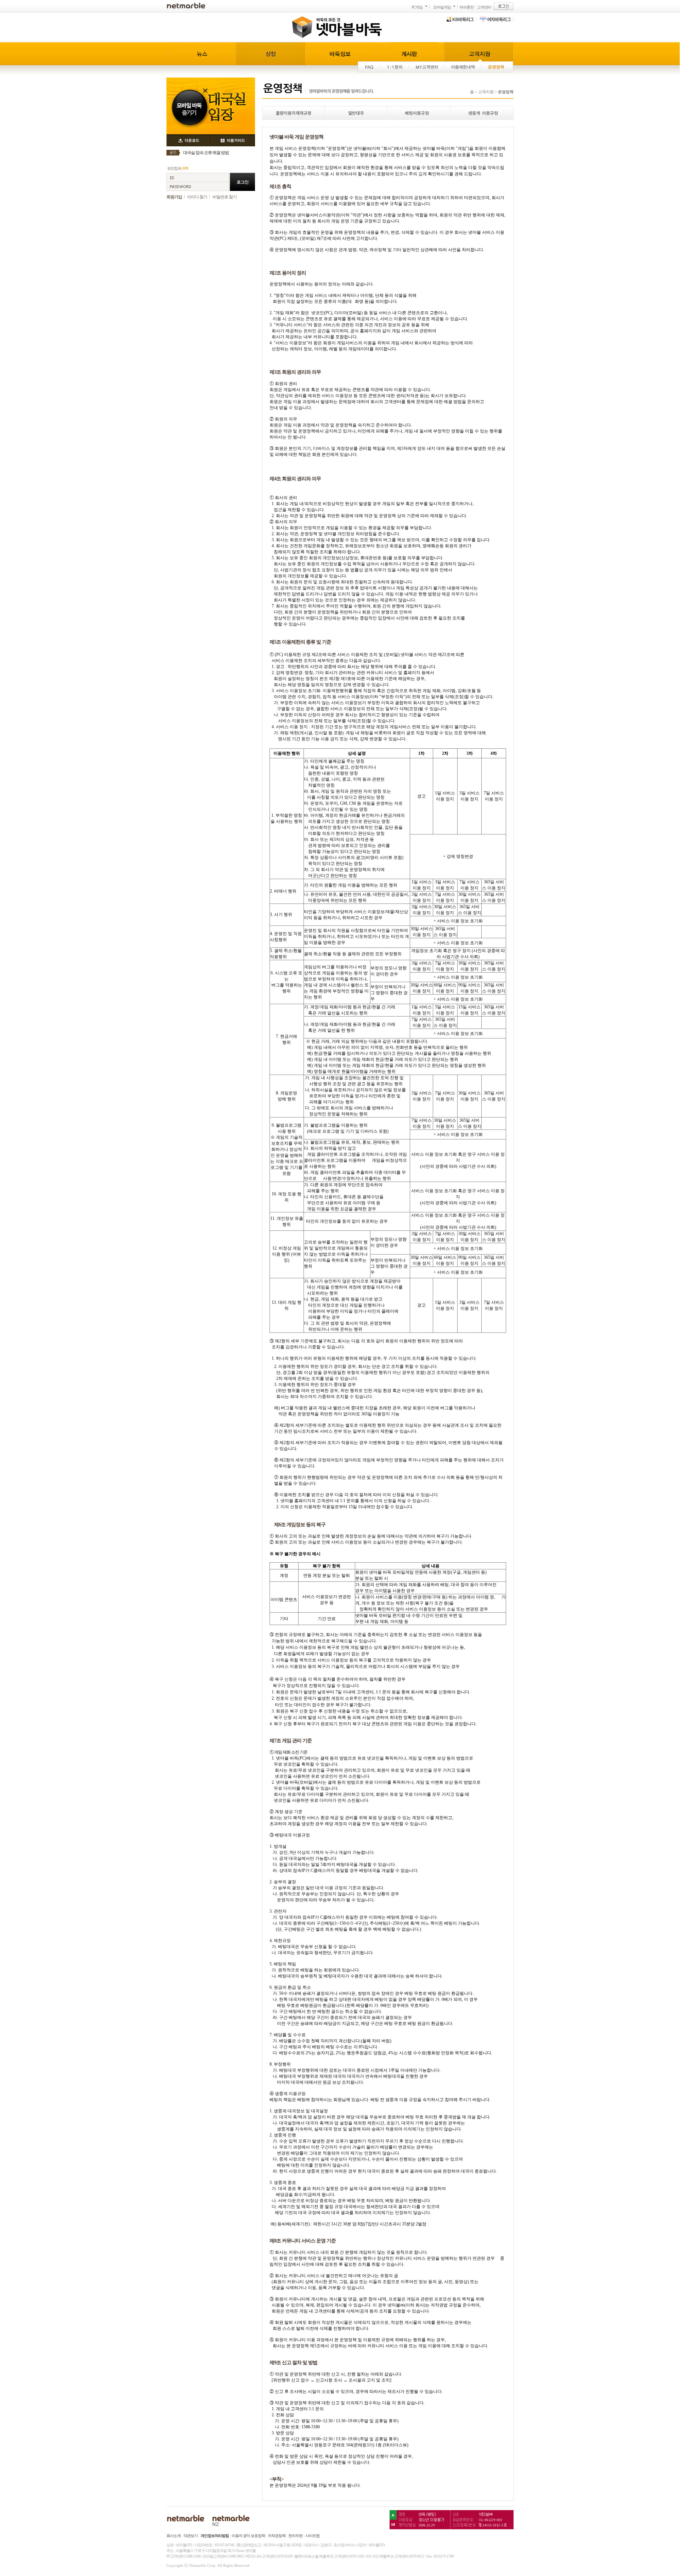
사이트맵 (312, 2536)
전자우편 (295, 2536)
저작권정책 (277, 2536)
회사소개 (174, 2536)
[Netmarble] (186, 5)
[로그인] (503, 6)
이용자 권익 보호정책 (248, 2536)
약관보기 (191, 2536)
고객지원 (486, 92)
